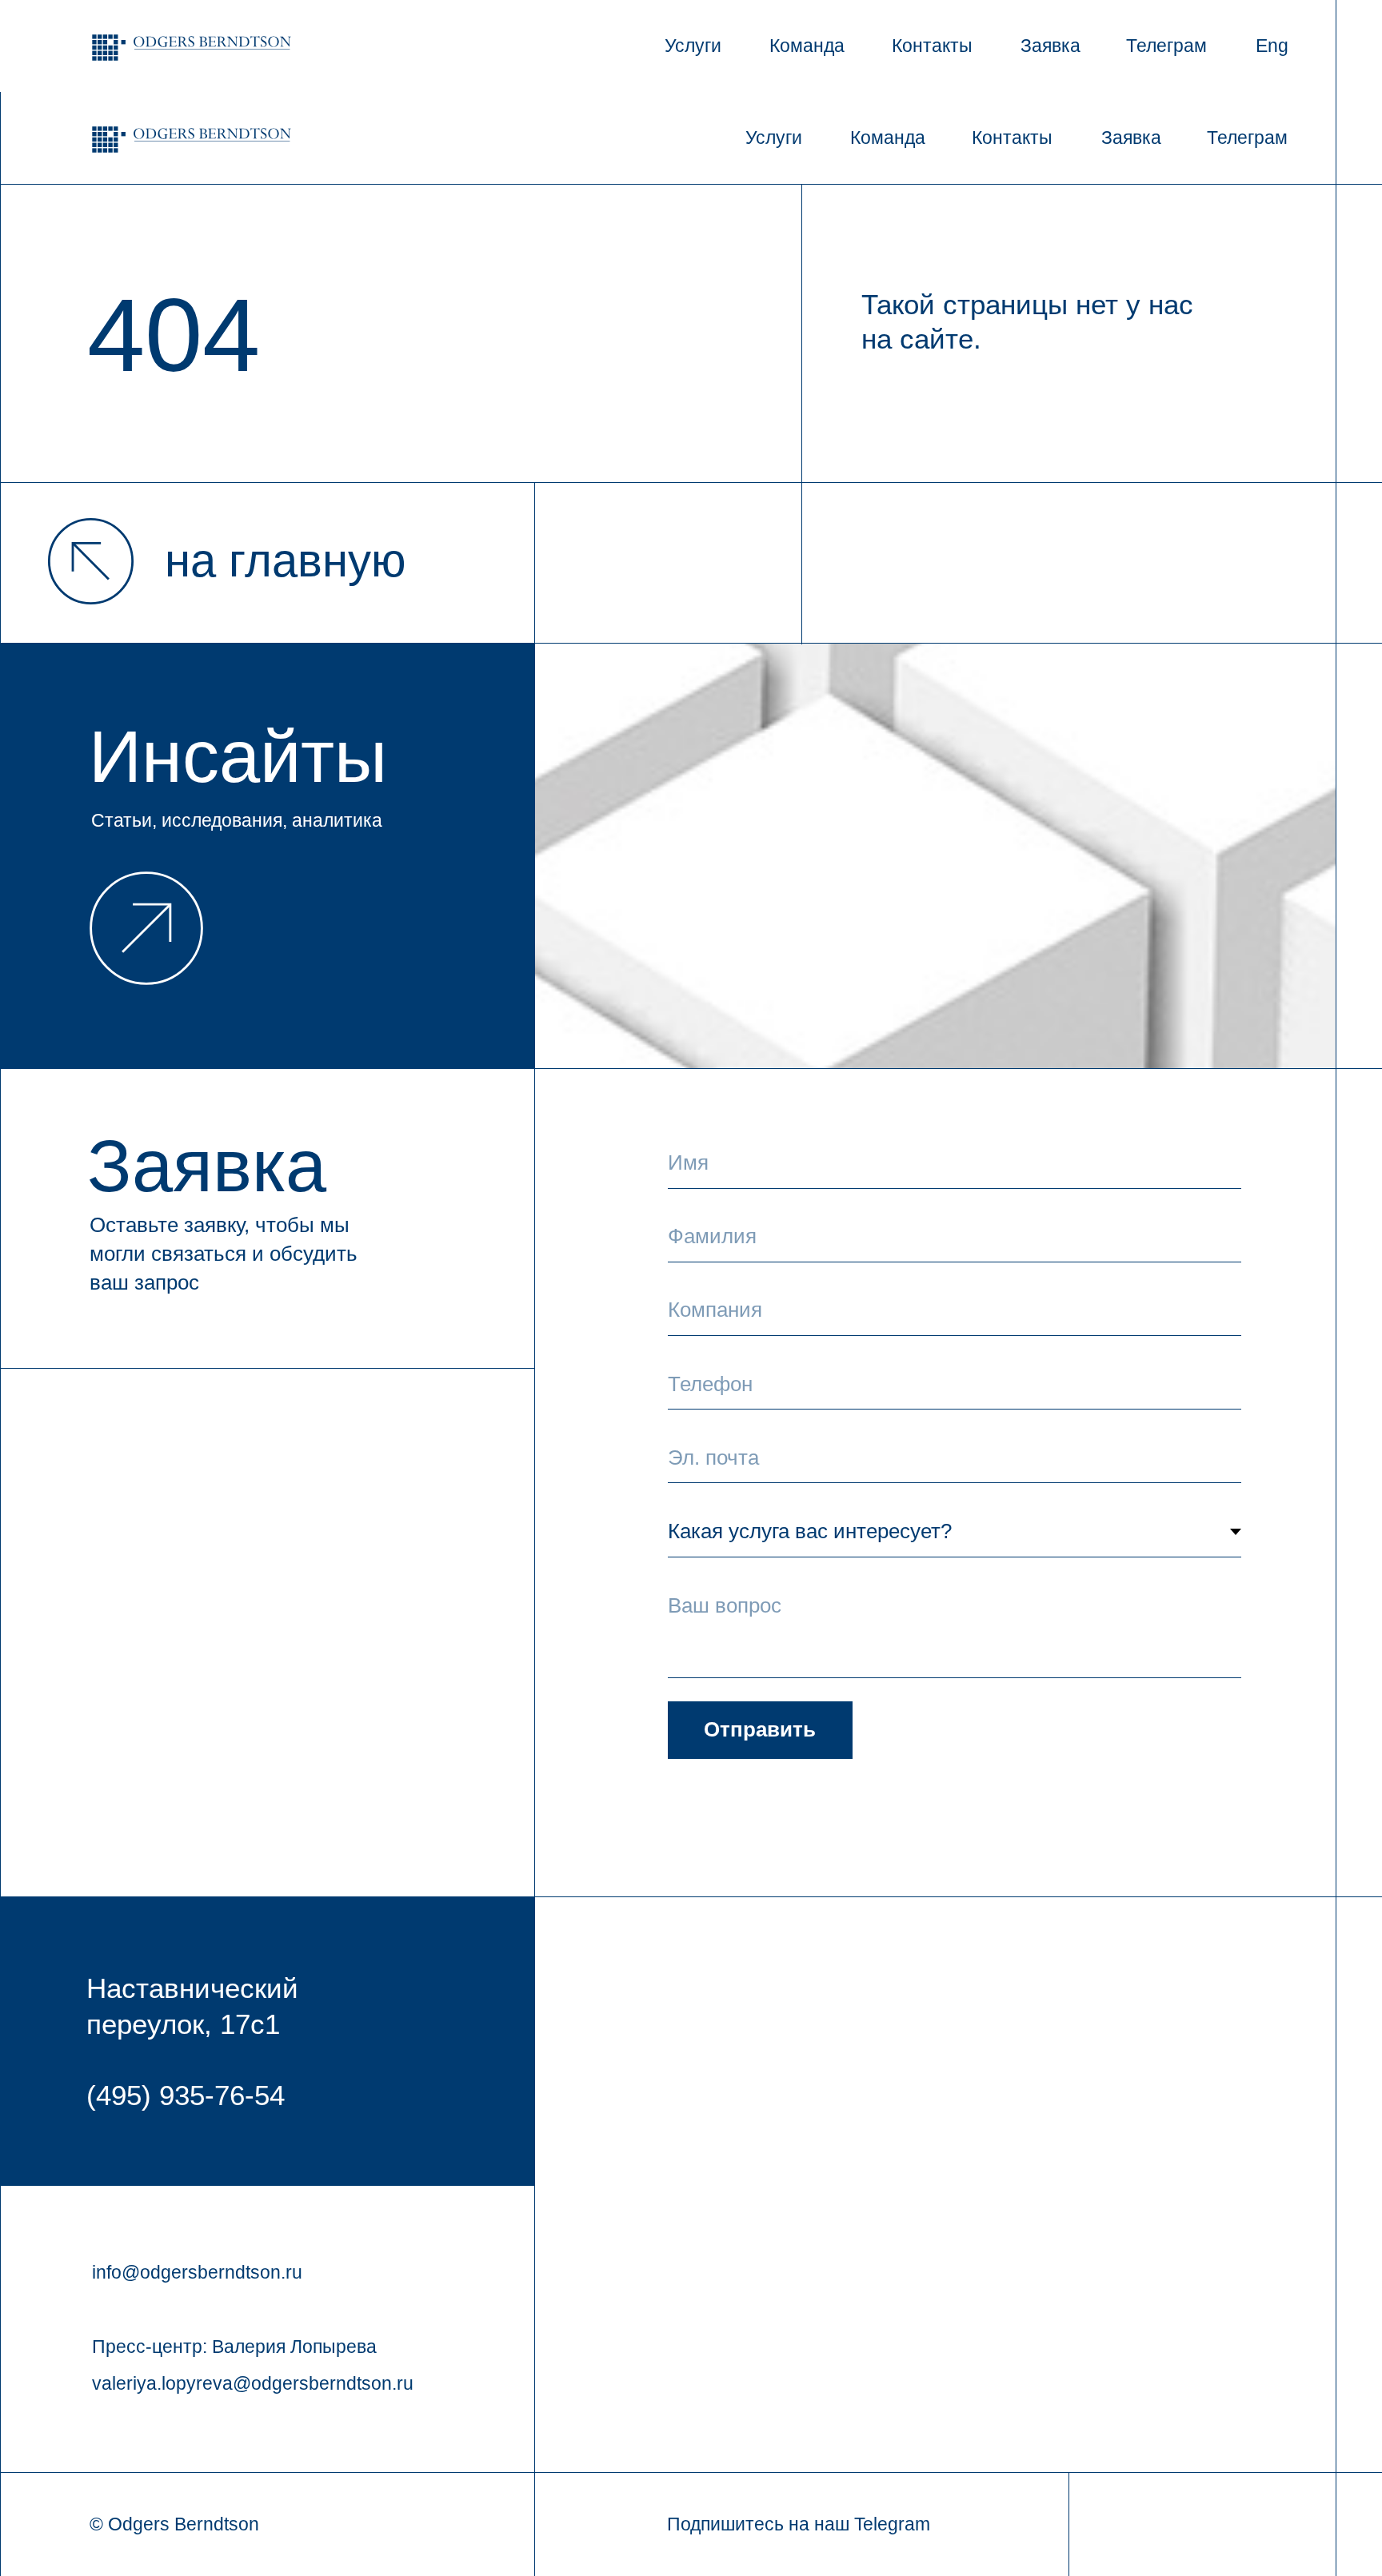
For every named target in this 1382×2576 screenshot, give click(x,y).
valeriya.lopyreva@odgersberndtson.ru (253, 2383)
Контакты (932, 46)
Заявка (1050, 46)
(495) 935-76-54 (186, 2095)
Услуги (693, 46)
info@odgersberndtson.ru (197, 2272)
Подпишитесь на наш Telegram (799, 2524)
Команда (807, 46)
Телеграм (1166, 46)
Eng (1272, 46)
